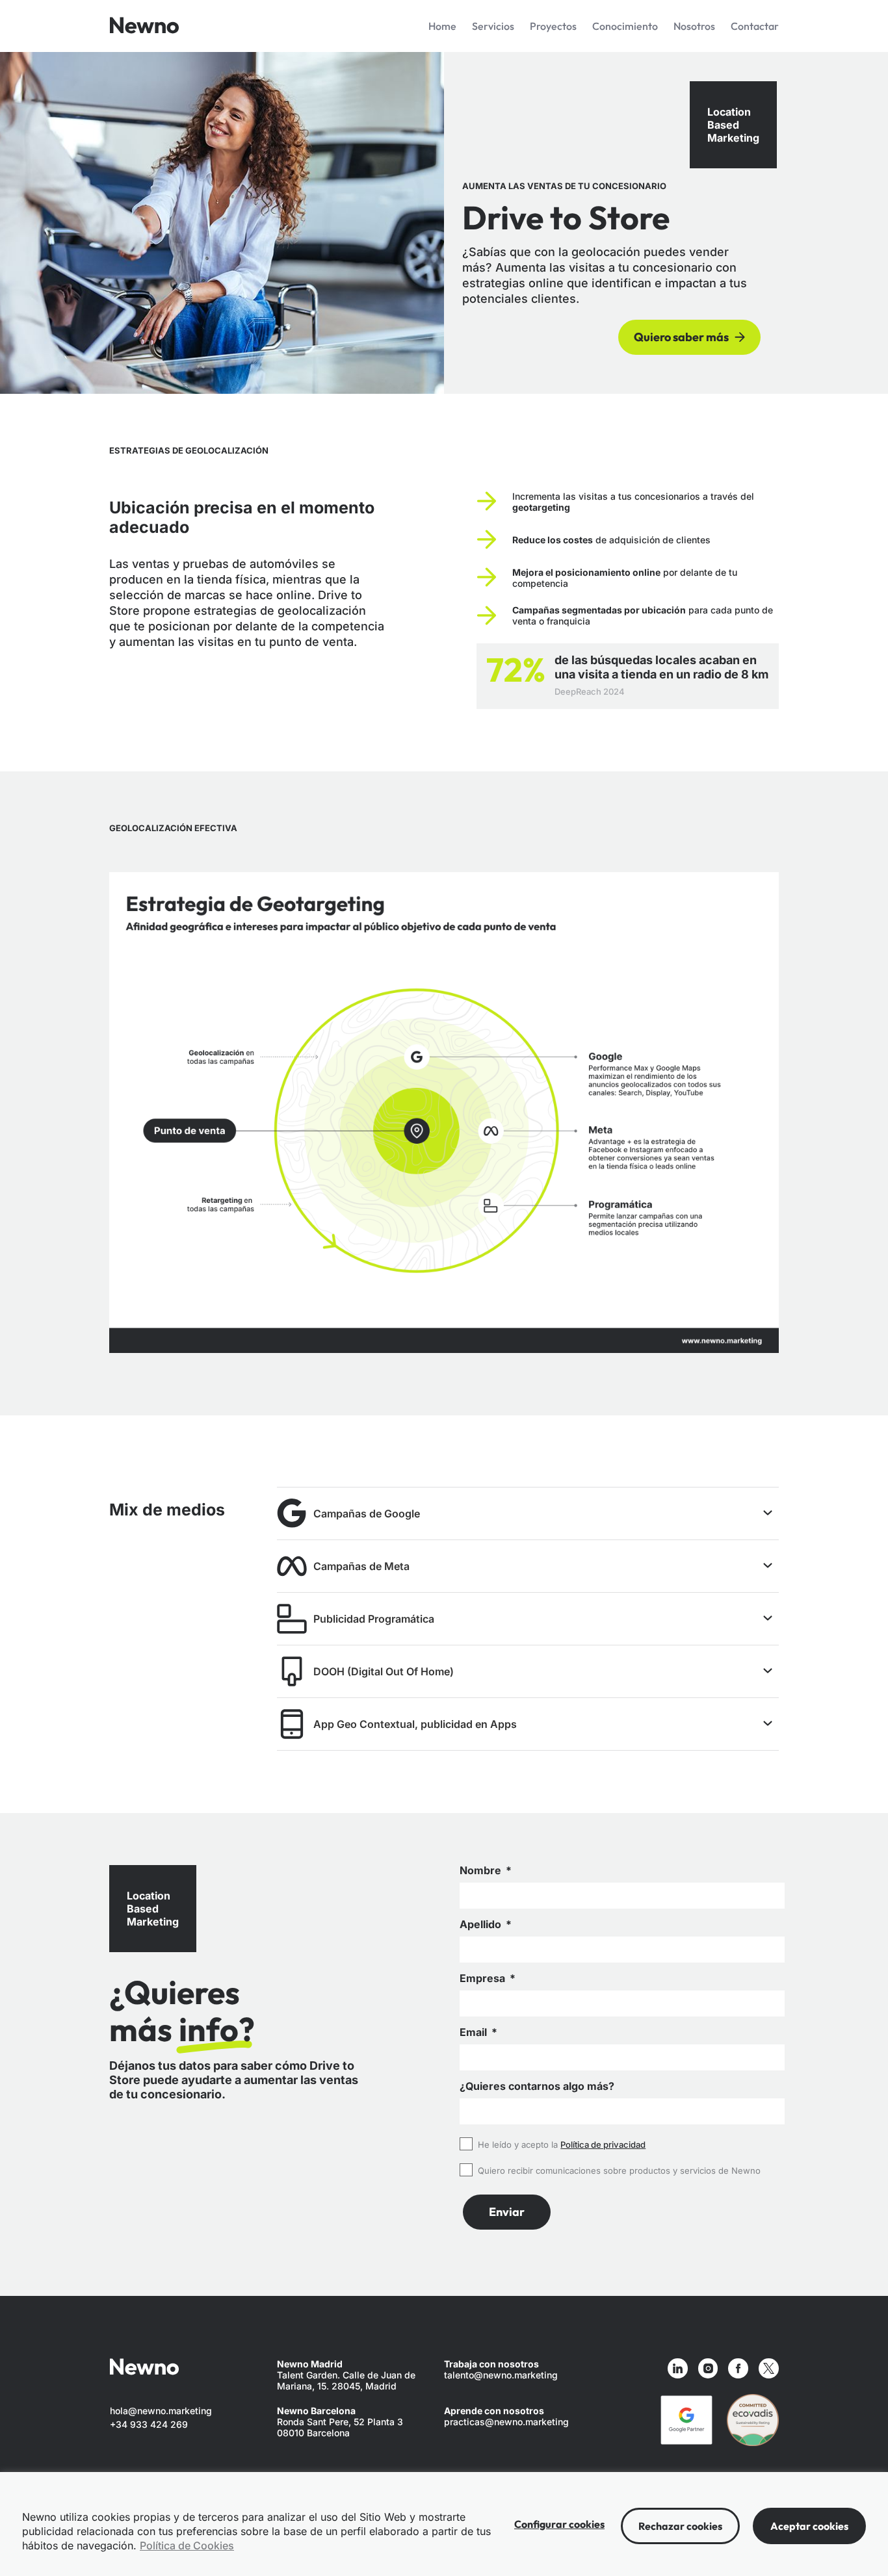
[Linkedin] (678, 2368)
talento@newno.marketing (501, 2375)
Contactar (755, 26)
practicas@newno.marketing (506, 2422)
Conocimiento (625, 26)
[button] (236, 2109)
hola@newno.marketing (161, 2411)
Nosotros (694, 26)
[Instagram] (708, 2368)
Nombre (482, 1871)
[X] (769, 2368)
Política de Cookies (187, 2545)
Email (475, 2032)
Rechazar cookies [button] (680, 2526)
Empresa (484, 1978)
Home (442, 26)
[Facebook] (738, 2368)
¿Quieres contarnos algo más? (537, 2086)
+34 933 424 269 (149, 2424)
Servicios (493, 26)
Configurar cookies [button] (559, 2524)
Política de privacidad (603, 2145)
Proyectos (553, 26)
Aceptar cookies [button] (809, 2526)
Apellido (482, 1925)
